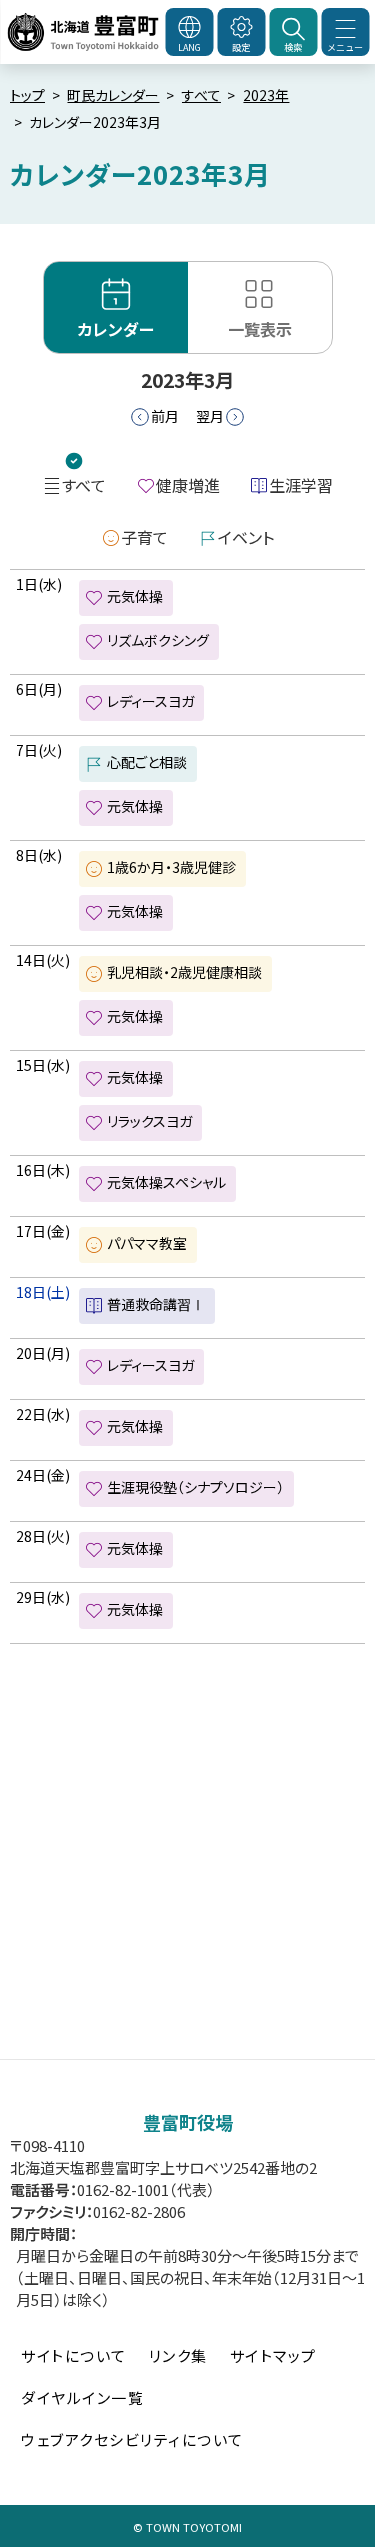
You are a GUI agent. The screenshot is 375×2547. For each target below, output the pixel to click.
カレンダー (116, 329)
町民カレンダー (113, 95)
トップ (27, 95)
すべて (201, 95)
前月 (165, 416)
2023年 (266, 95)
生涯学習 (301, 485)
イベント (246, 537)
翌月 (210, 416)
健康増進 (188, 485)
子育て (144, 537)
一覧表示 (260, 329)
